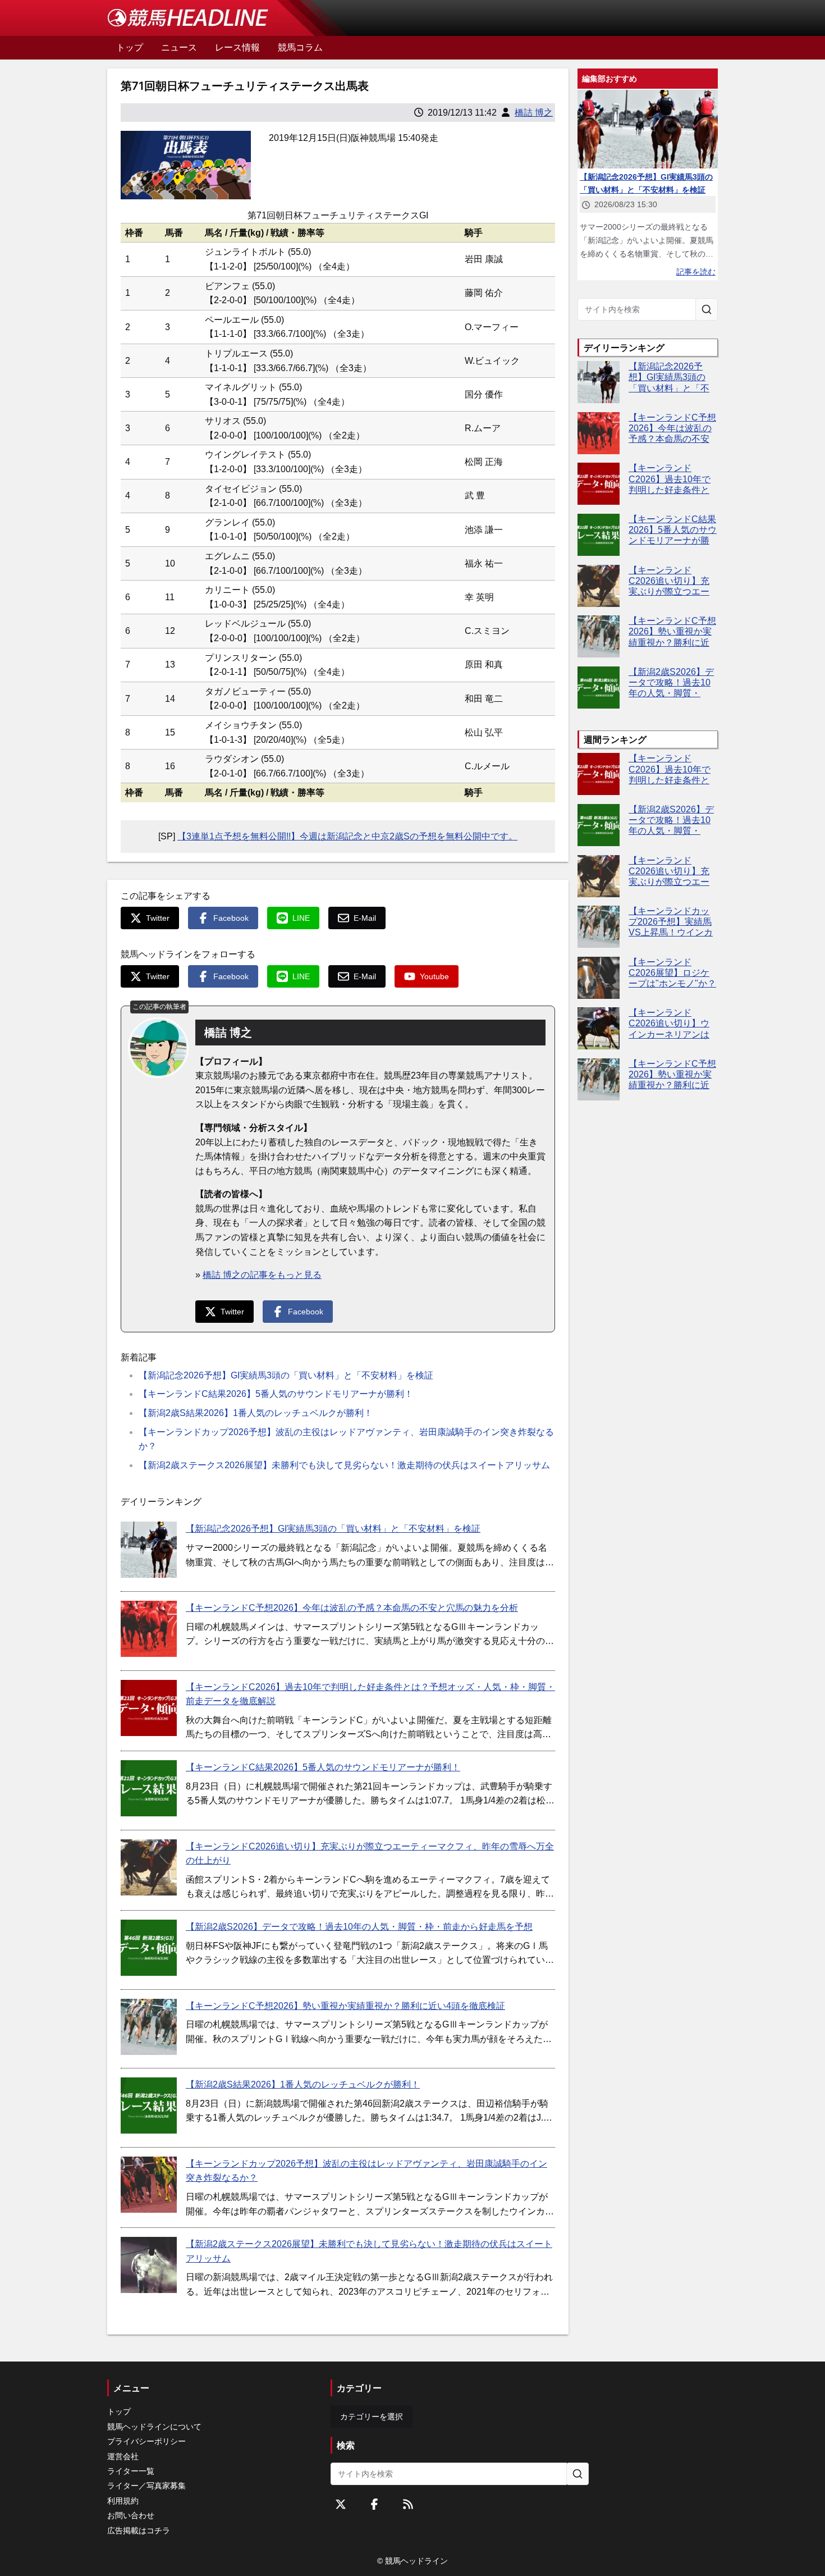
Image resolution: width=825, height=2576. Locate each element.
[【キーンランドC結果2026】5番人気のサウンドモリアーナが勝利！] (149, 1788)
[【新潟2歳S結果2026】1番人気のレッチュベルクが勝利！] (149, 2105)
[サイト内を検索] (707, 309)
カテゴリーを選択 (372, 2417)
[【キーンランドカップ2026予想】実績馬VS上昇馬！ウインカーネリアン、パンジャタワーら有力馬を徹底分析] (599, 927)
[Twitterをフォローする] (341, 2504)
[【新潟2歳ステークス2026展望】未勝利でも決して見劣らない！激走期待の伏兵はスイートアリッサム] (149, 2265)
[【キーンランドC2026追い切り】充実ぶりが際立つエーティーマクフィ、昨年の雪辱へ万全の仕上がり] (149, 1867)
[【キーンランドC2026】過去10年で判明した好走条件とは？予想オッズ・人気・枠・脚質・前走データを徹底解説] (149, 1708)
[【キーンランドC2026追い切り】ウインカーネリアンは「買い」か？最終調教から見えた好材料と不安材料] (599, 1028)
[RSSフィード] (408, 2504)
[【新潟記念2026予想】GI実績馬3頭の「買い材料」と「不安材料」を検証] (149, 1550)
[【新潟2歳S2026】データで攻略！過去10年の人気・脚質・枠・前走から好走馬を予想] (149, 1948)
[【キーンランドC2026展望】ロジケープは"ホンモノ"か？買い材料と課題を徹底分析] (599, 978)
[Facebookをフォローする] (374, 2504)
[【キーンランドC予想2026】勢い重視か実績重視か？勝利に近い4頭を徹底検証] (149, 2027)
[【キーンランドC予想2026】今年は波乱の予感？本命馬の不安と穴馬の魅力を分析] (149, 1629)
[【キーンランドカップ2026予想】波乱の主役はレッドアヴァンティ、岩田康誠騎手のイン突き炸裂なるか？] (149, 2185)
